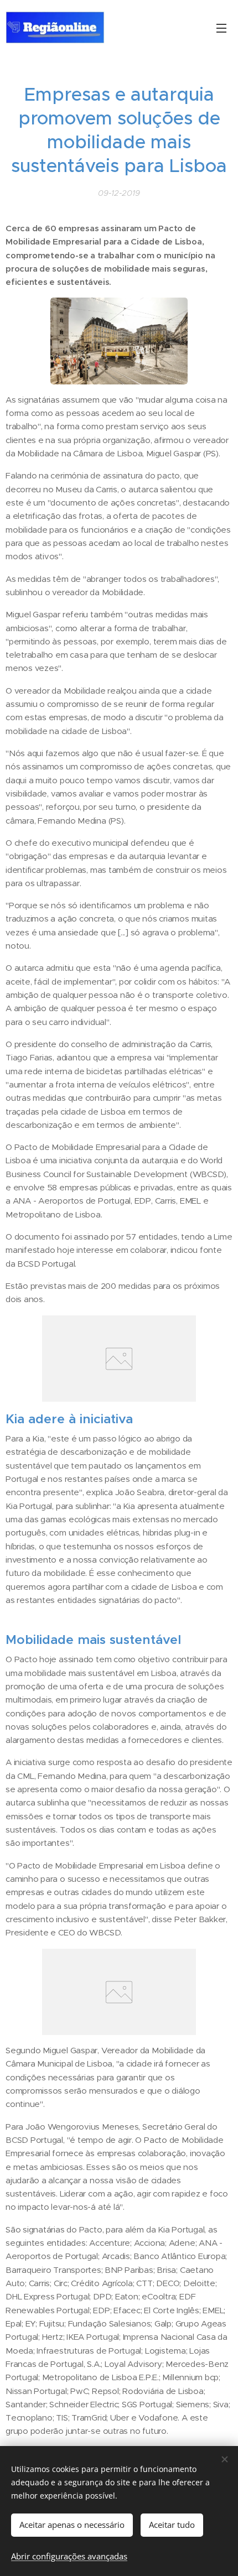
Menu (221, 28)
